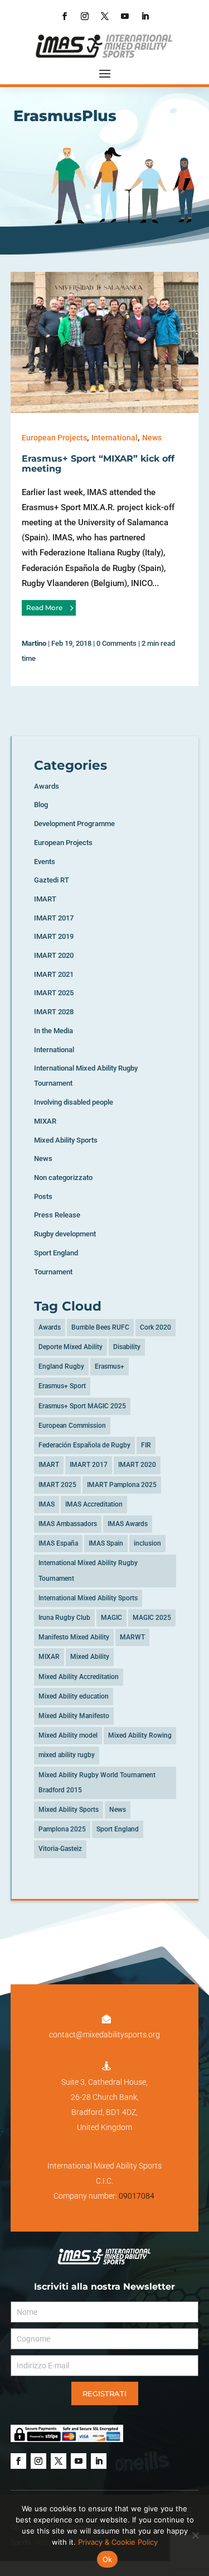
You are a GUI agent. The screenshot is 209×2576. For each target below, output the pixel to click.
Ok (108, 2559)
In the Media (54, 1031)
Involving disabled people (74, 1102)
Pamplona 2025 (62, 1829)
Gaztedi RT (52, 880)
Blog (41, 805)
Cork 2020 (155, 1327)
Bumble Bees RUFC (100, 1327)
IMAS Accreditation (94, 1504)
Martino (34, 643)
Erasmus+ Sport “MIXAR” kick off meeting (98, 464)
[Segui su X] (105, 16)
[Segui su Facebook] (65, 16)
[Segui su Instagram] (85, 16)
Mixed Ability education (74, 1696)
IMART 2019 (54, 936)
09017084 (137, 2196)
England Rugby (61, 1366)
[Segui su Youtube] (125, 16)
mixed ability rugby (67, 1755)
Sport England (56, 1253)
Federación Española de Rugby (84, 1445)
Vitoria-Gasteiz (60, 1849)
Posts (43, 1196)
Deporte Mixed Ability (71, 1347)
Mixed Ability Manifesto (74, 1716)
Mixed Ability (90, 1657)
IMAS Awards (128, 1524)
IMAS (47, 1504)
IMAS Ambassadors (68, 1524)
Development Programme (74, 824)
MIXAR (45, 1121)
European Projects (54, 438)
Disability (127, 1347)
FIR (146, 1445)
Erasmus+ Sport (62, 1386)
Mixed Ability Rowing (140, 1735)
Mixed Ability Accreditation (79, 1677)
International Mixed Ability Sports (88, 1598)
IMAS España (58, 1543)
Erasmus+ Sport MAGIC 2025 (82, 1406)
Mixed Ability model (68, 1735)
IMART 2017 (54, 918)
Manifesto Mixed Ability (74, 1637)
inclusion (147, 1543)
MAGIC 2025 (152, 1618)
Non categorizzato (63, 1177)
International (115, 438)
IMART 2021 (54, 974)
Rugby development (65, 1234)
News (152, 438)
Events (45, 862)
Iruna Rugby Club (64, 1618)
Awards (47, 786)
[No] (195, 2535)
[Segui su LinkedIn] (145, 16)
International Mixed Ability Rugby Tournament (88, 1570)
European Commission (72, 1426)
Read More (44, 608)
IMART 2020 (54, 955)
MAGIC (111, 1618)
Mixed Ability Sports (66, 1140)
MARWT (132, 1637)
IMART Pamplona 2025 (122, 1485)
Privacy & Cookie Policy (118, 2542)
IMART (45, 899)
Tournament (53, 1272)
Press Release (57, 1215)
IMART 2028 (54, 1012)
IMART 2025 (54, 993)
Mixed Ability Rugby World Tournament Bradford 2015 (97, 1783)
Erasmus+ (110, 1366)
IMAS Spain (106, 1543)
